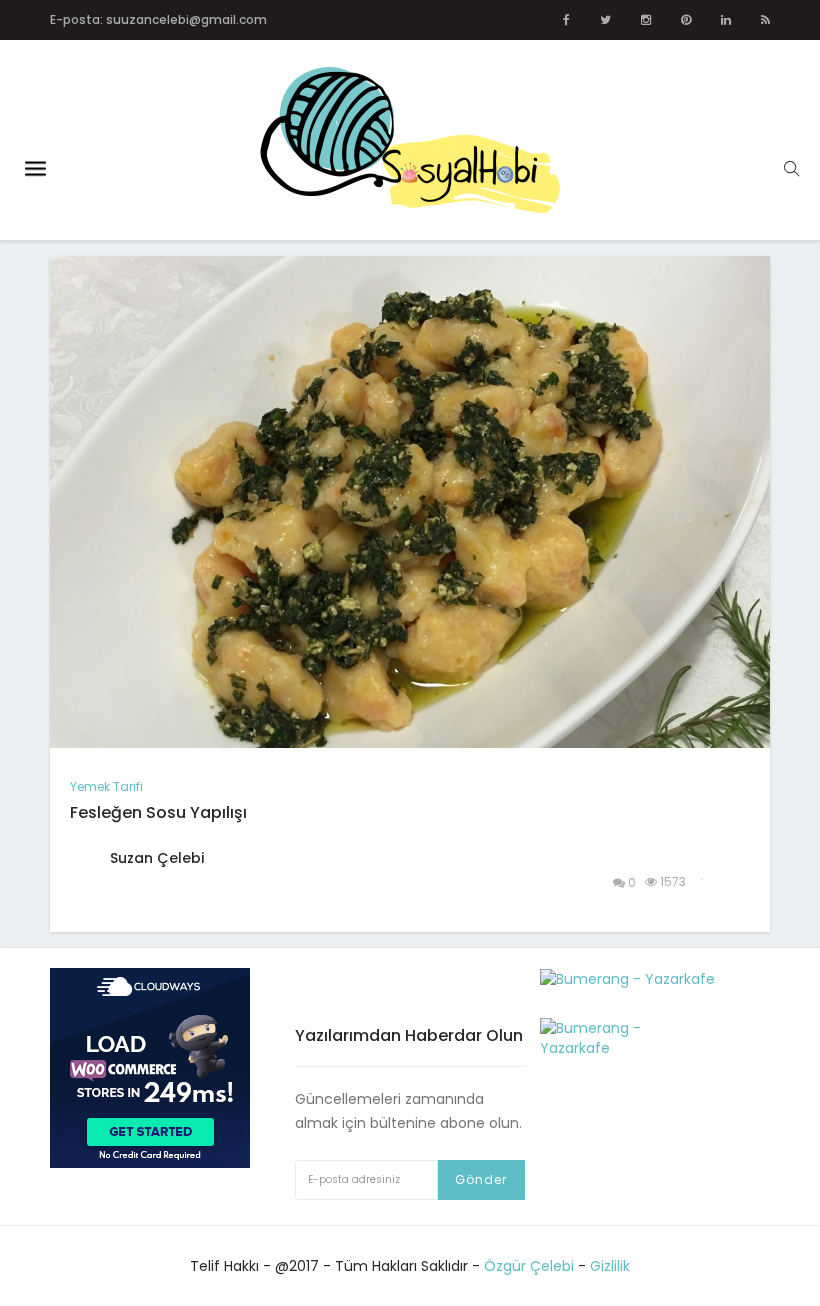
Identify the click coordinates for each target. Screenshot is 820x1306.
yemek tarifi (106, 786)
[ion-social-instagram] (646, 20)
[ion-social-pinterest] (686, 20)
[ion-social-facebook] (566, 20)
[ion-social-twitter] (605, 20)
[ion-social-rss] (765, 20)
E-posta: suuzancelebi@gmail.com (158, 19)
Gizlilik (610, 1266)
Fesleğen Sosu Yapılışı (158, 812)
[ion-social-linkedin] (726, 20)
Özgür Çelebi (529, 1266)
